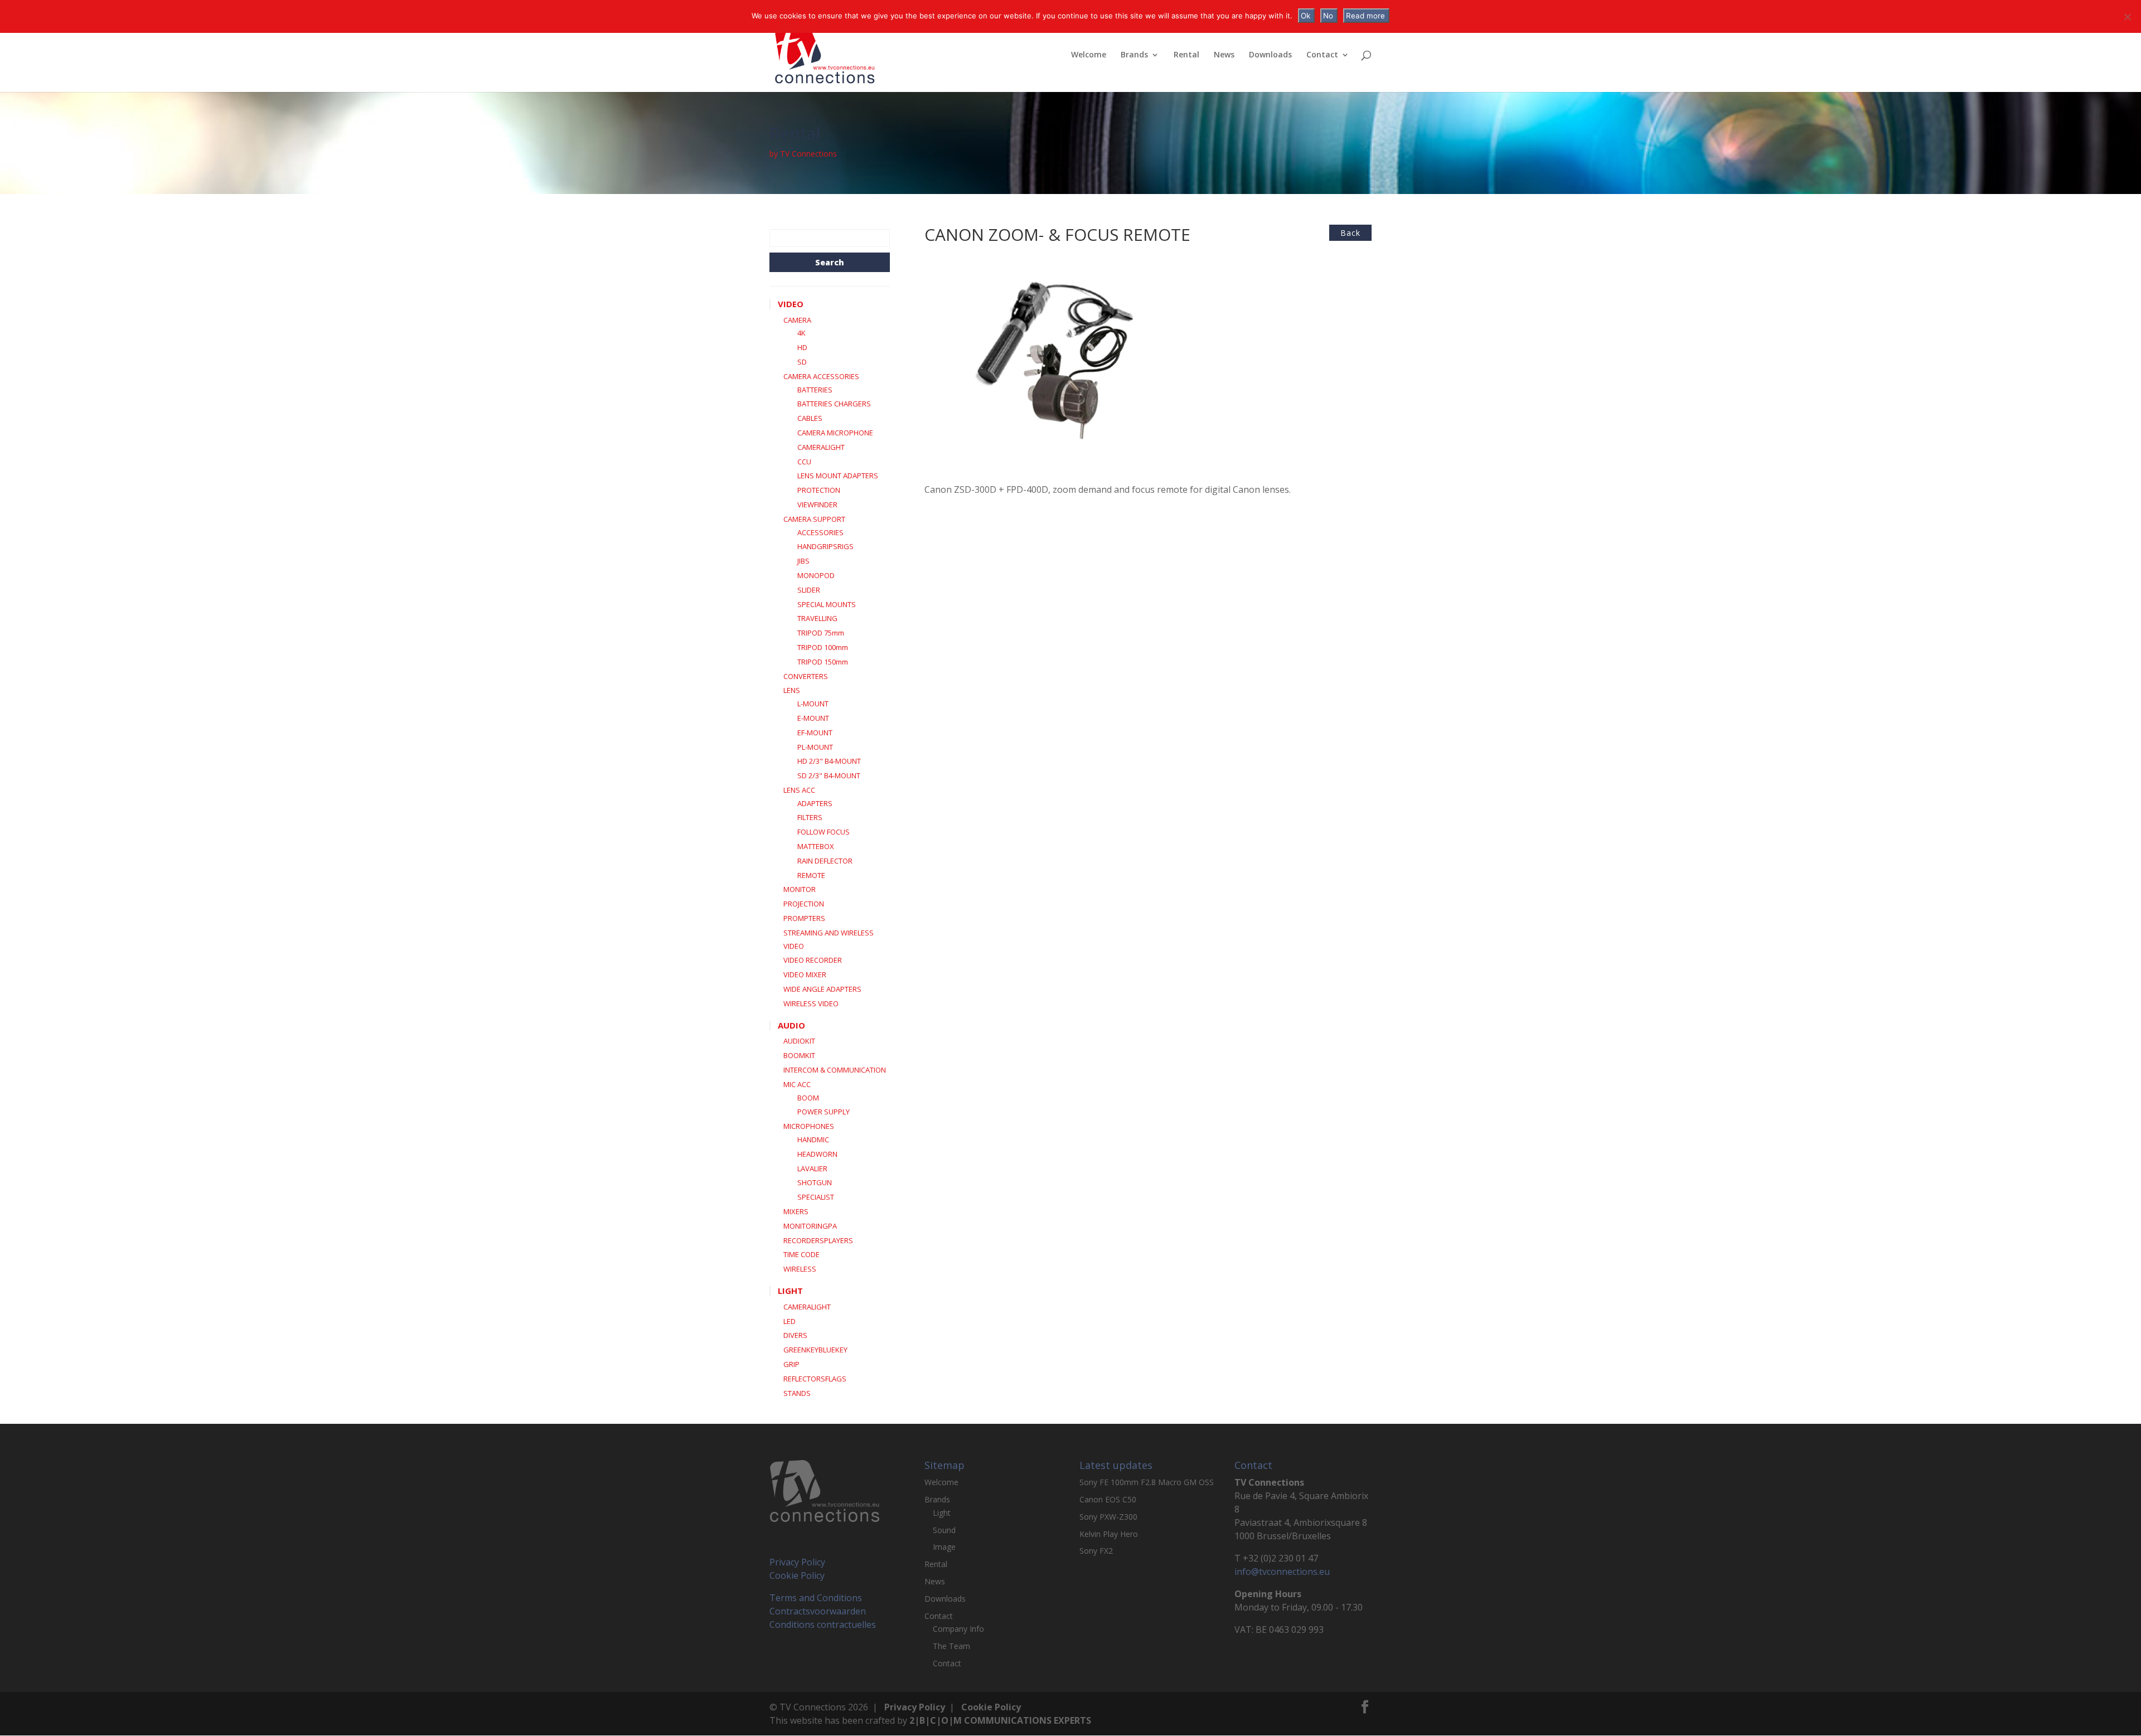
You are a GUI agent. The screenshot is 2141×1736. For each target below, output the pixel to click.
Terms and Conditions (816, 1598)
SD (802, 362)
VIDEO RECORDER (813, 960)
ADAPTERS (815, 803)
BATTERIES (815, 390)
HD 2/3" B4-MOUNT (829, 761)
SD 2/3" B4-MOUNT (829, 775)
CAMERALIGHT (821, 447)
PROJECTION (804, 904)
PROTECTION (819, 490)
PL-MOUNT (815, 747)
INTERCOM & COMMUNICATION (835, 1070)
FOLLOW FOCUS (824, 832)
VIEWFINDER (817, 505)
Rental (1186, 55)
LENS (792, 690)
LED (789, 1321)
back (1350, 233)
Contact (1322, 55)
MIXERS (796, 1211)
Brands (1134, 55)
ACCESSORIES (820, 532)
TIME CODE (801, 1254)
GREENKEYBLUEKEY (815, 1350)
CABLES (810, 418)
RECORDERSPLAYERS (818, 1240)
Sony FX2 (1096, 1551)
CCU (804, 462)
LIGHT (790, 1291)
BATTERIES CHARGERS (834, 404)
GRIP (791, 1364)
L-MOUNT (813, 704)
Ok (1306, 16)
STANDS (797, 1393)
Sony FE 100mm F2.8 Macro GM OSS (1147, 1482)
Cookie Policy (797, 1575)
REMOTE (811, 875)
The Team (951, 1646)
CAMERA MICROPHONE (835, 433)
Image (944, 1547)
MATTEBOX (816, 846)
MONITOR (800, 889)
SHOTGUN (815, 1182)
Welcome (1089, 55)
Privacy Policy (797, 1562)
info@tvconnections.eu (1282, 1572)
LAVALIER (812, 1168)
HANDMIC (813, 1139)
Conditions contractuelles (823, 1625)
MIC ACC (797, 1084)
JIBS (803, 561)
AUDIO (791, 1025)
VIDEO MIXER (805, 974)
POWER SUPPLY (824, 1112)
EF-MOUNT (815, 733)
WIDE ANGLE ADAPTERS (822, 989)
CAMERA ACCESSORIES (821, 376)
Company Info (958, 1629)
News (1224, 55)
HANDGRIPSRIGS (825, 546)
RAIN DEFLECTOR (825, 861)
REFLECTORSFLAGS (815, 1379)
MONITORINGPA (810, 1226)
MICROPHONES (809, 1126)
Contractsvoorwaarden (818, 1611)
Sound (944, 1530)
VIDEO (791, 304)
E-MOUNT (813, 718)
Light (942, 1513)
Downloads (1270, 55)
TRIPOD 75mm (821, 633)
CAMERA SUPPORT (814, 519)
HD (802, 347)
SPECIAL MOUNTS (827, 604)
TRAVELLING (817, 618)
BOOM (808, 1098)
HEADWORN (817, 1154)
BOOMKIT (799, 1055)
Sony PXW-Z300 (1108, 1517)
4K (801, 333)
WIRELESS (800, 1269)
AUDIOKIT (799, 1041)
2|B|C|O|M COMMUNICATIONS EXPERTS (1000, 1720)
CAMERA (797, 320)
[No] (2127, 17)
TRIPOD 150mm (823, 662)
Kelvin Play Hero (1109, 1534)
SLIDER (809, 590)
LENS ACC (799, 790)
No (1328, 16)
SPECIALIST (816, 1197)
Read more (1365, 16)
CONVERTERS (806, 676)
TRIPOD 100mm (823, 647)
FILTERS (810, 817)
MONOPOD (816, 575)
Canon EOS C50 (1108, 1499)
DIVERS (795, 1335)
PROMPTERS (804, 918)
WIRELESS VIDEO (811, 1003)
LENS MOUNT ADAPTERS (838, 476)
